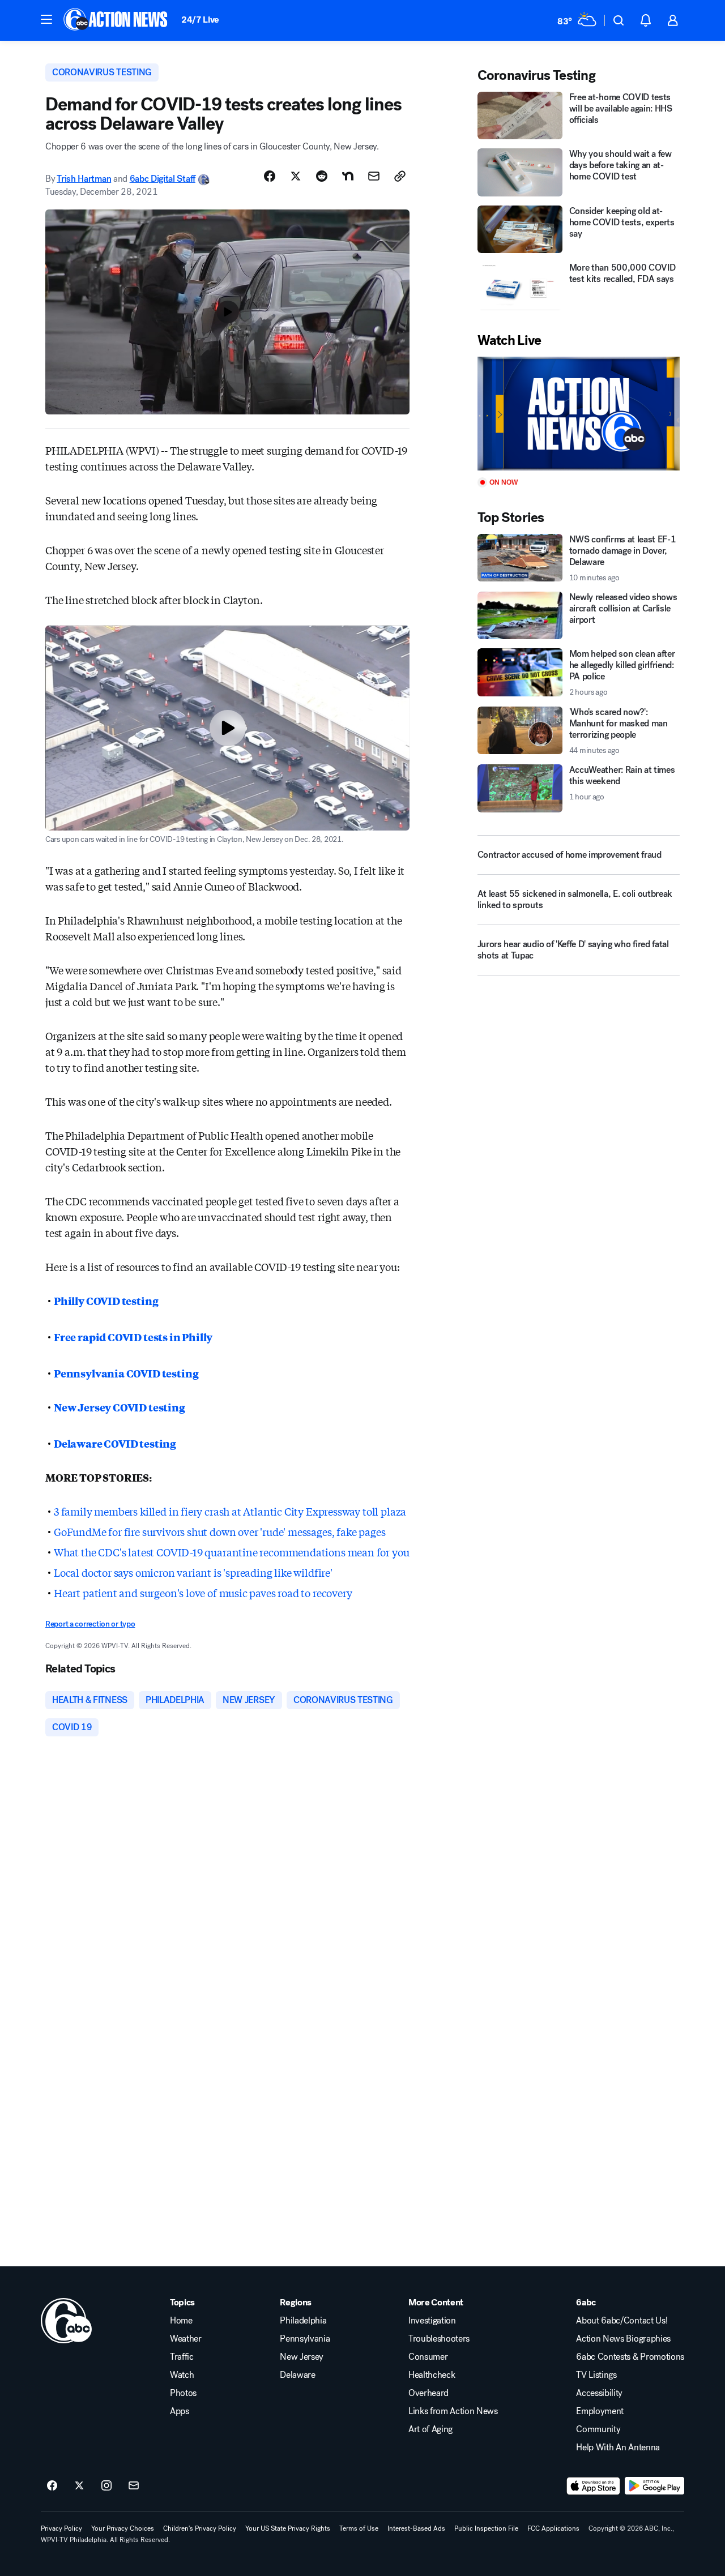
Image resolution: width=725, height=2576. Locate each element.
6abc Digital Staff (163, 179)
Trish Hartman (84, 179)
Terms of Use (359, 2528)
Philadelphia (303, 2321)
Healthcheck (432, 2375)
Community (598, 2429)
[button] (46, 19)
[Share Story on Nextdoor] (348, 176)
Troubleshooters (439, 2339)
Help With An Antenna (618, 2447)
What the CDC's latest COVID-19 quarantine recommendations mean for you (231, 1552)
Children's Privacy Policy (200, 2528)
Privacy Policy (61, 2528)
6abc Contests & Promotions (630, 2357)
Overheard (428, 2393)
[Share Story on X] (296, 176)
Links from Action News (453, 2411)
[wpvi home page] (66, 2321)
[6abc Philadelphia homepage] (116, 20)
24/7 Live (200, 20)
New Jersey (302, 2357)
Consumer (428, 2357)
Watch (182, 2375)
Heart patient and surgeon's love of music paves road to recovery (203, 1593)
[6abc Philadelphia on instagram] (106, 2486)
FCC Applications (553, 2528)
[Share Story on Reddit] (322, 176)
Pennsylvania (305, 2339)
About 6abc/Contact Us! (622, 2321)
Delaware (297, 2375)
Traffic (182, 2357)
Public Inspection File (486, 2528)
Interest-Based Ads (416, 2528)
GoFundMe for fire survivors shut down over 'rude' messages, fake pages (219, 1531)
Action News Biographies (623, 2339)
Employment (600, 2411)
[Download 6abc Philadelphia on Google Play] (654, 2486)
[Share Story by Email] (374, 176)
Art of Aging (430, 2429)
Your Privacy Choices (123, 2528)
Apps (180, 2411)
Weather (186, 2339)
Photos (183, 2393)
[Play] (579, 414)
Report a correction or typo (90, 1624)
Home (181, 2321)
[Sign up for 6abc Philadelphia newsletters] (134, 2486)
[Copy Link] (400, 176)
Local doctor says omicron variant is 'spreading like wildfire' (193, 1572)
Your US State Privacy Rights (288, 2528)
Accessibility (599, 2393)
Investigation (432, 2321)
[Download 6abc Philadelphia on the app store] (594, 2486)
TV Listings (596, 2375)
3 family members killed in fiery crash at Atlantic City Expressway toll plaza (230, 1511)
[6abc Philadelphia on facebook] (52, 2486)
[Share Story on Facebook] (270, 176)
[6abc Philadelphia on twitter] (79, 2486)
